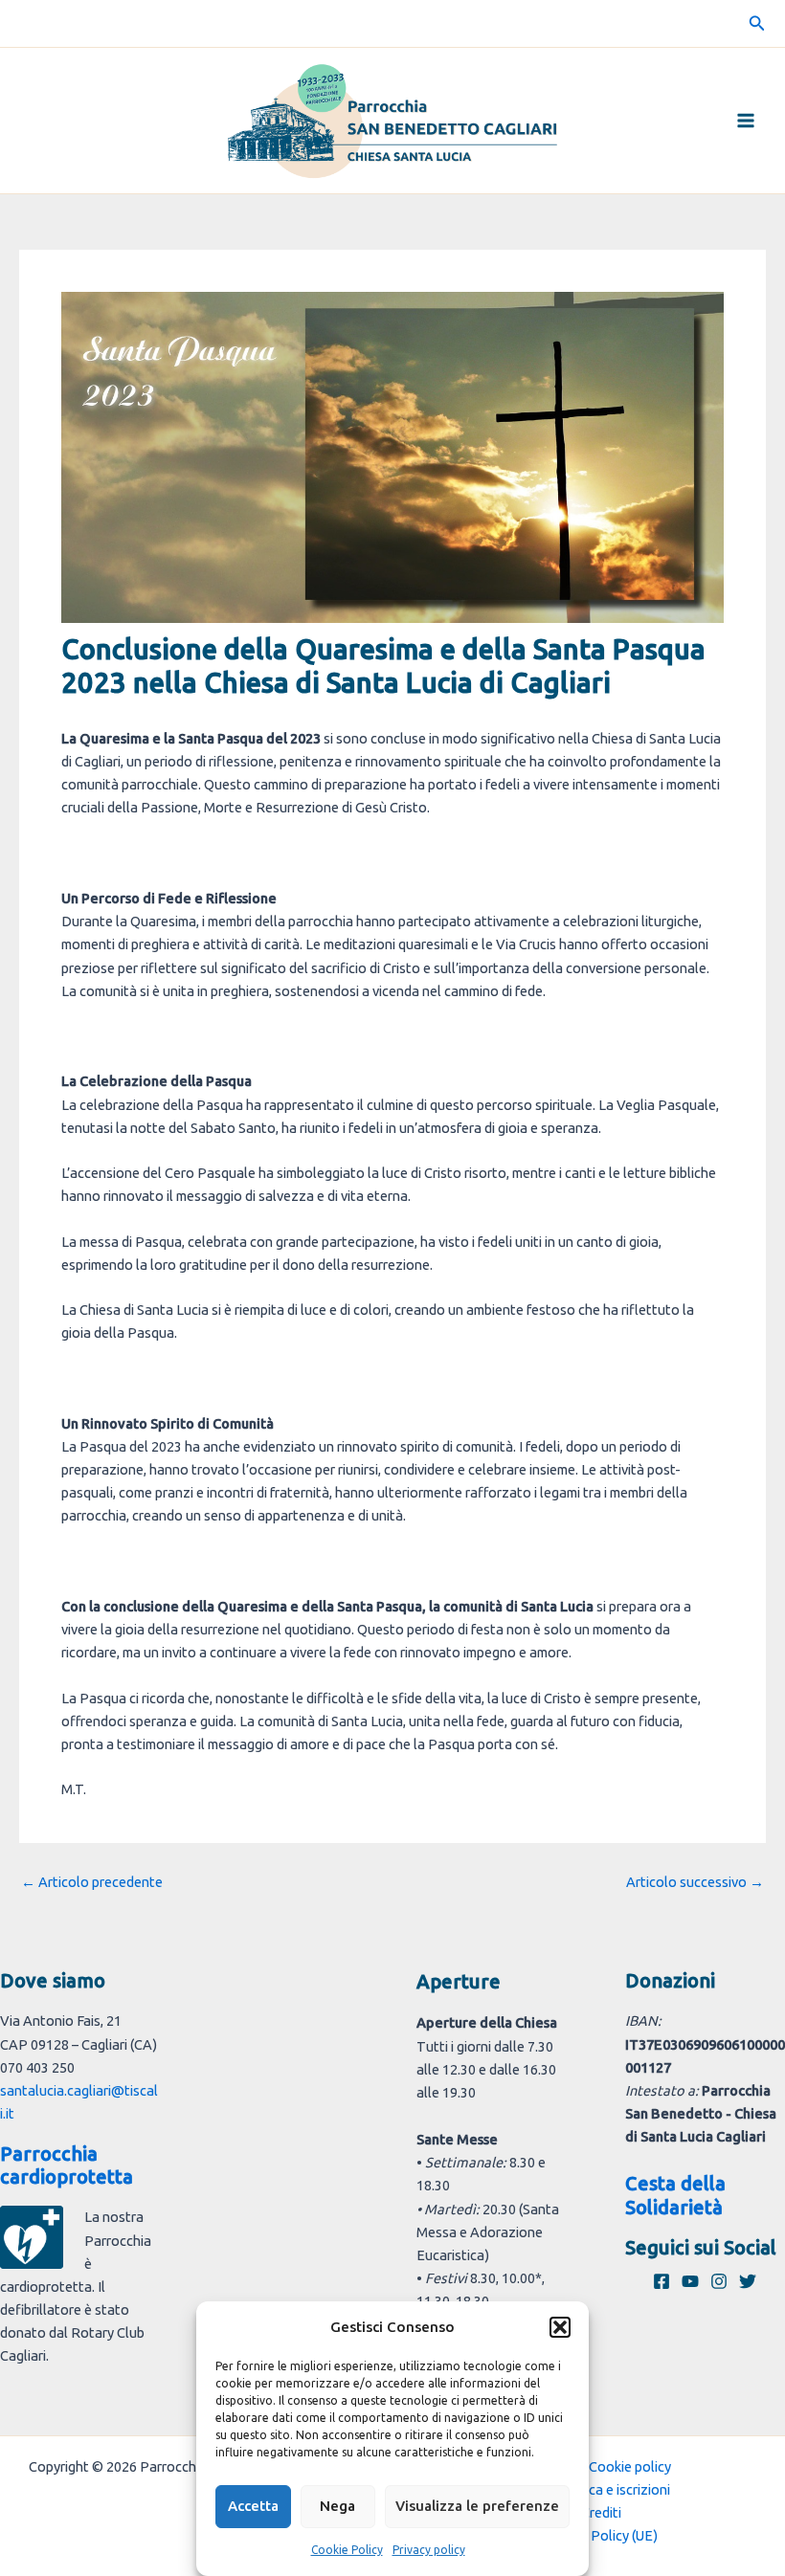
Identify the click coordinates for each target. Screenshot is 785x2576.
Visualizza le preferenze (477, 2506)
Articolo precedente (92, 1883)
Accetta (253, 2506)
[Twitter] (748, 2281)
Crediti (601, 2512)
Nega (337, 2506)
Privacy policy (429, 2550)
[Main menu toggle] (746, 121)
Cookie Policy (347, 2550)
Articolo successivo (695, 1883)
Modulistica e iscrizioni (601, 2489)
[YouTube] (690, 2281)
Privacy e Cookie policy (601, 2466)
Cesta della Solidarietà (675, 2195)
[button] (560, 2327)
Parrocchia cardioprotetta (67, 2165)
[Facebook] (662, 2281)
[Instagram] (719, 2281)
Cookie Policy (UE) (601, 2535)
